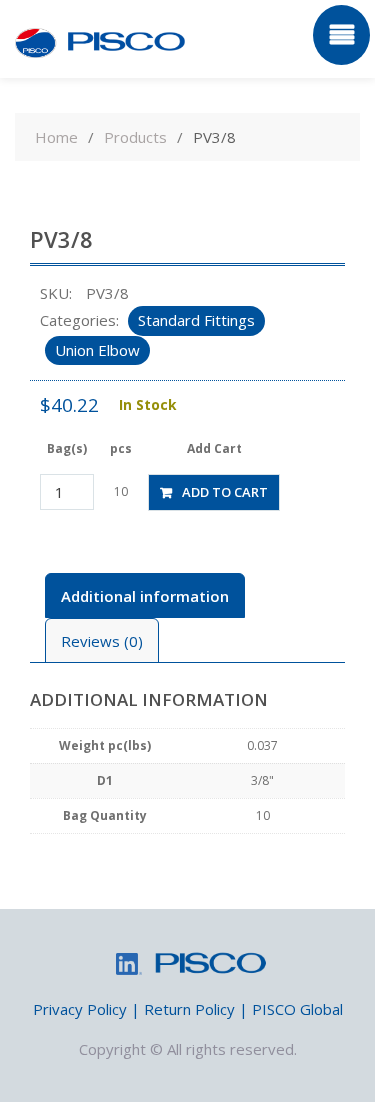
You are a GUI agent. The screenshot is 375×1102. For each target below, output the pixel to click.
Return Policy (189, 1009)
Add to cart (225, 492)
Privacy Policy (80, 1009)
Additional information (145, 596)
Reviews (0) (102, 641)
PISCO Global (297, 1009)
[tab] (145, 595)
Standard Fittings (196, 320)
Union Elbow (97, 350)
